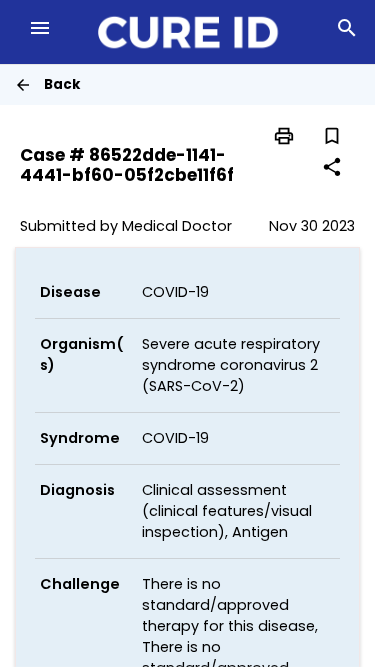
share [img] (332, 167)
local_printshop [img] (284, 136)
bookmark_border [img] (332, 136)
